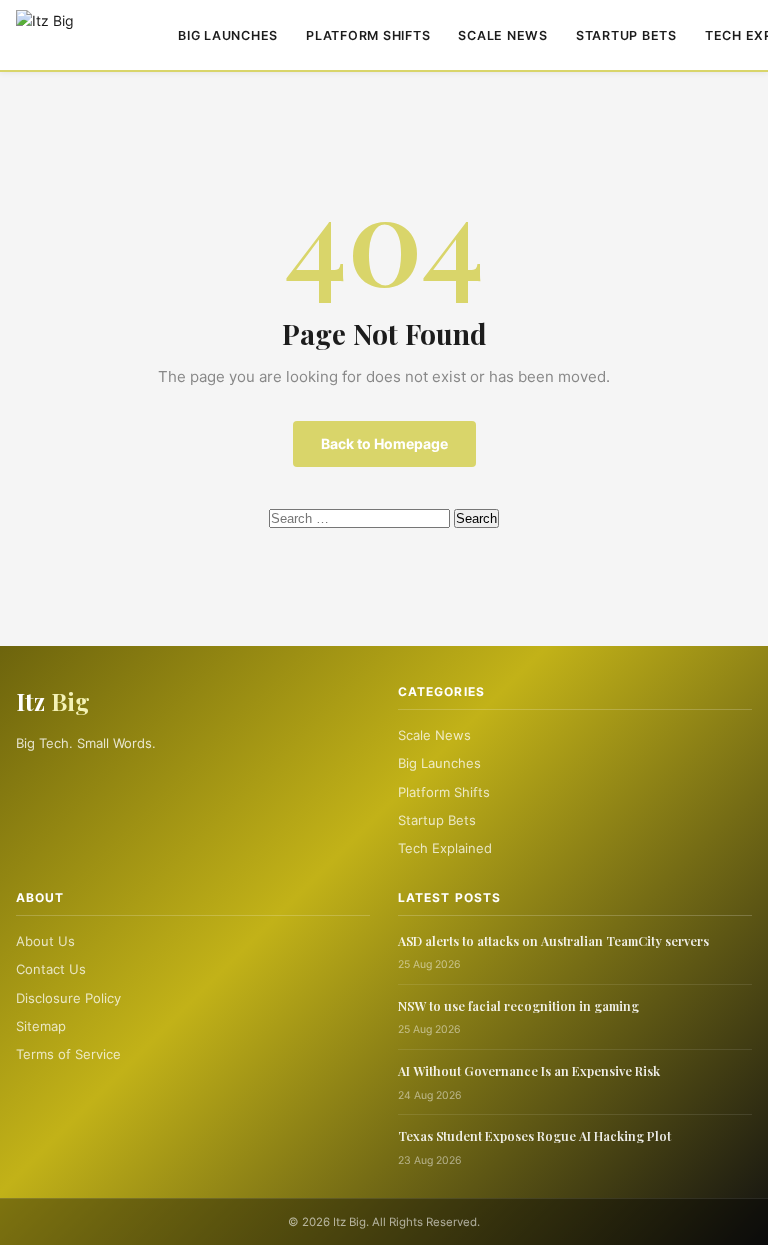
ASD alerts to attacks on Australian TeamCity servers (553, 940)
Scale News (503, 35)
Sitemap (41, 1026)
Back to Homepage (384, 443)
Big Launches (228, 35)
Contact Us (51, 969)
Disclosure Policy (68, 998)
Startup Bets (626, 35)
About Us (45, 941)
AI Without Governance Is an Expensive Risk (529, 1070)
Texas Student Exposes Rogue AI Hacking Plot (534, 1135)
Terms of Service (68, 1054)
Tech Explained (445, 848)
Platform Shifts (368, 35)
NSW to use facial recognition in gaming (518, 1005)
